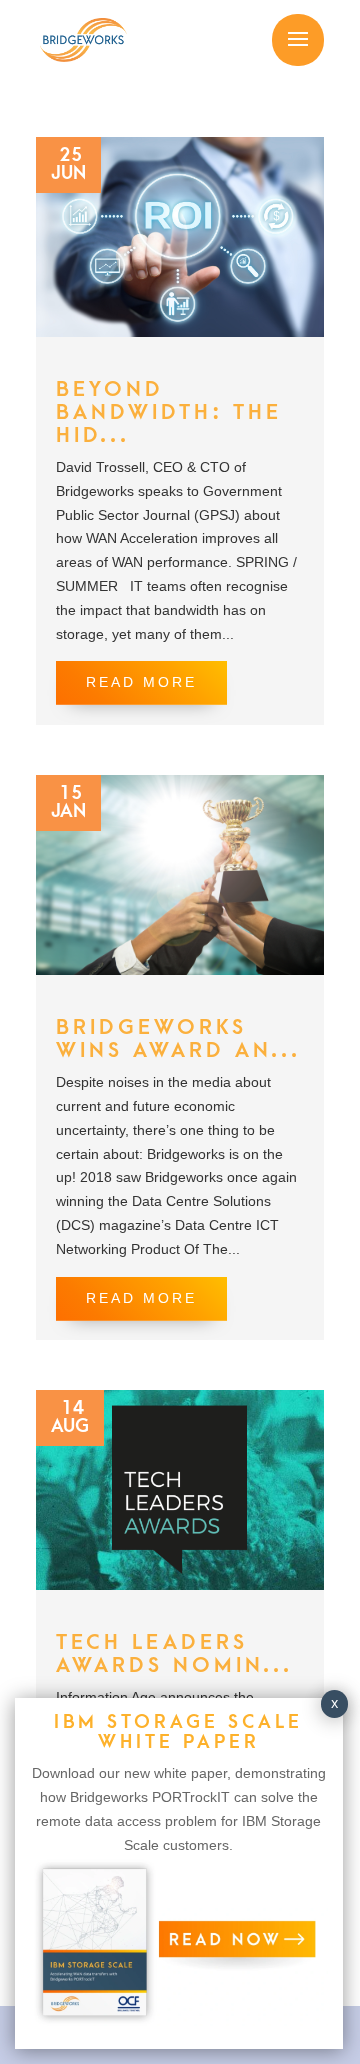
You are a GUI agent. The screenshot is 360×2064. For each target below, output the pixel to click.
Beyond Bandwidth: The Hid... (169, 412)
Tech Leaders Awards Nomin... (174, 1654)
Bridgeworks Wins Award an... (178, 1039)
